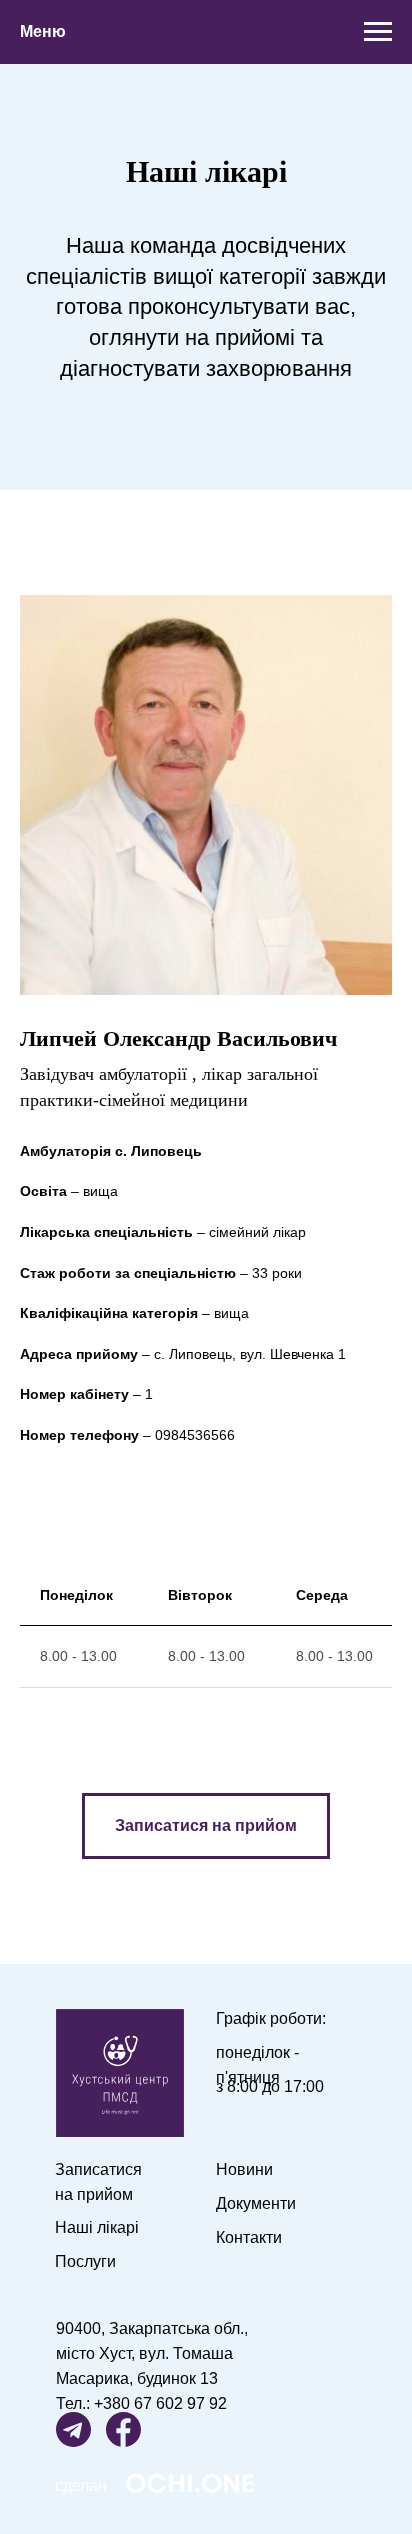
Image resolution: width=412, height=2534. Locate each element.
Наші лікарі (97, 2227)
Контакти (249, 2237)
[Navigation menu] (378, 32)
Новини (244, 2169)
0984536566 (195, 1435)
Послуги (85, 2261)
